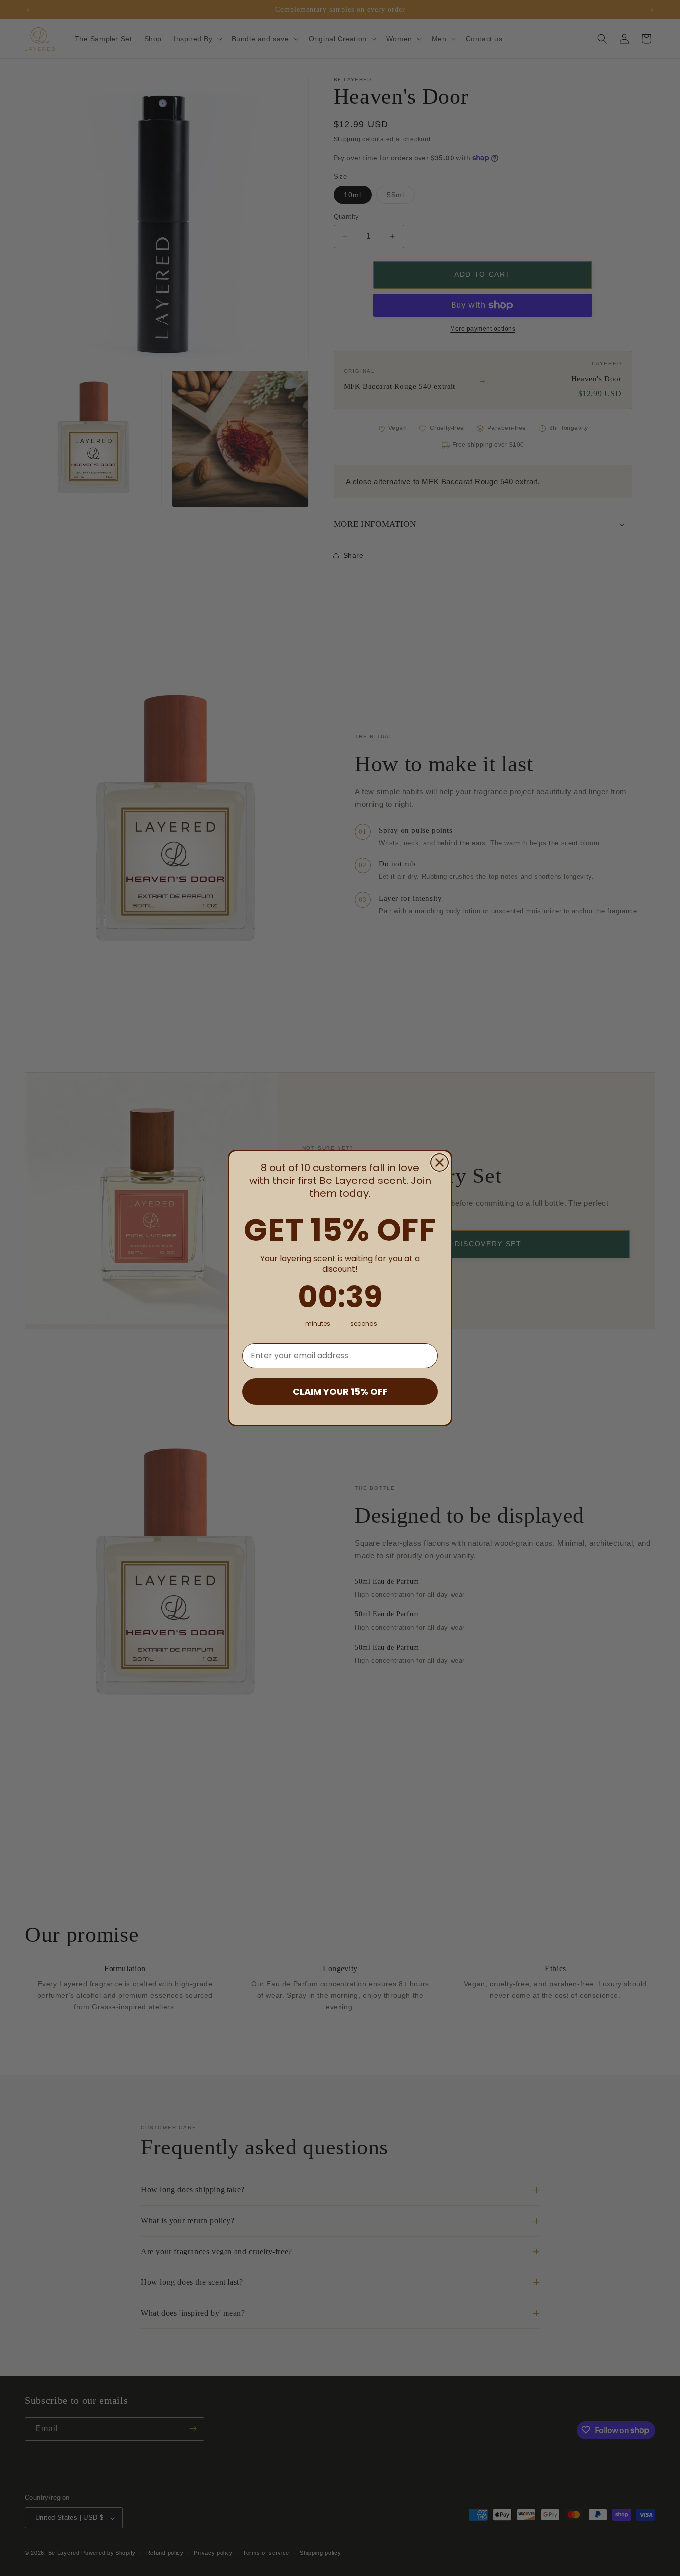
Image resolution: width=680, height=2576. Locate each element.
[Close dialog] (439, 1162)
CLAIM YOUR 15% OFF (340, 1391)
